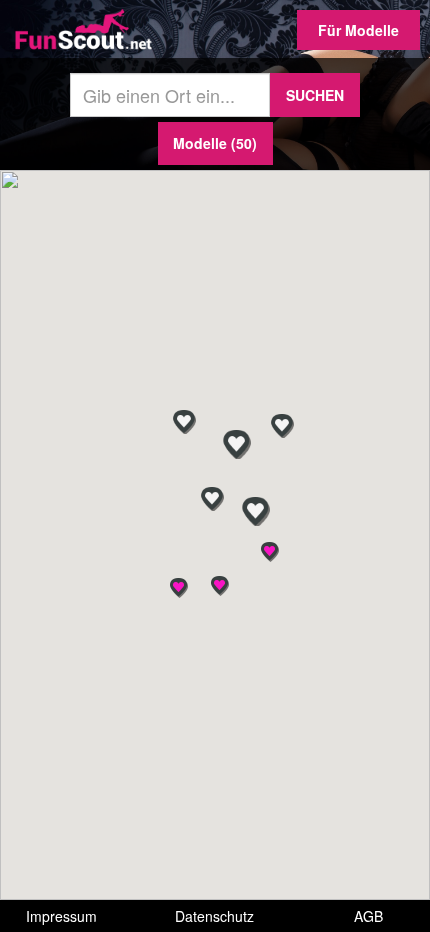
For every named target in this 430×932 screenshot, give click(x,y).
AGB (368, 916)
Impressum (61, 916)
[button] (219, 586)
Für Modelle (358, 30)
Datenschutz (214, 916)
